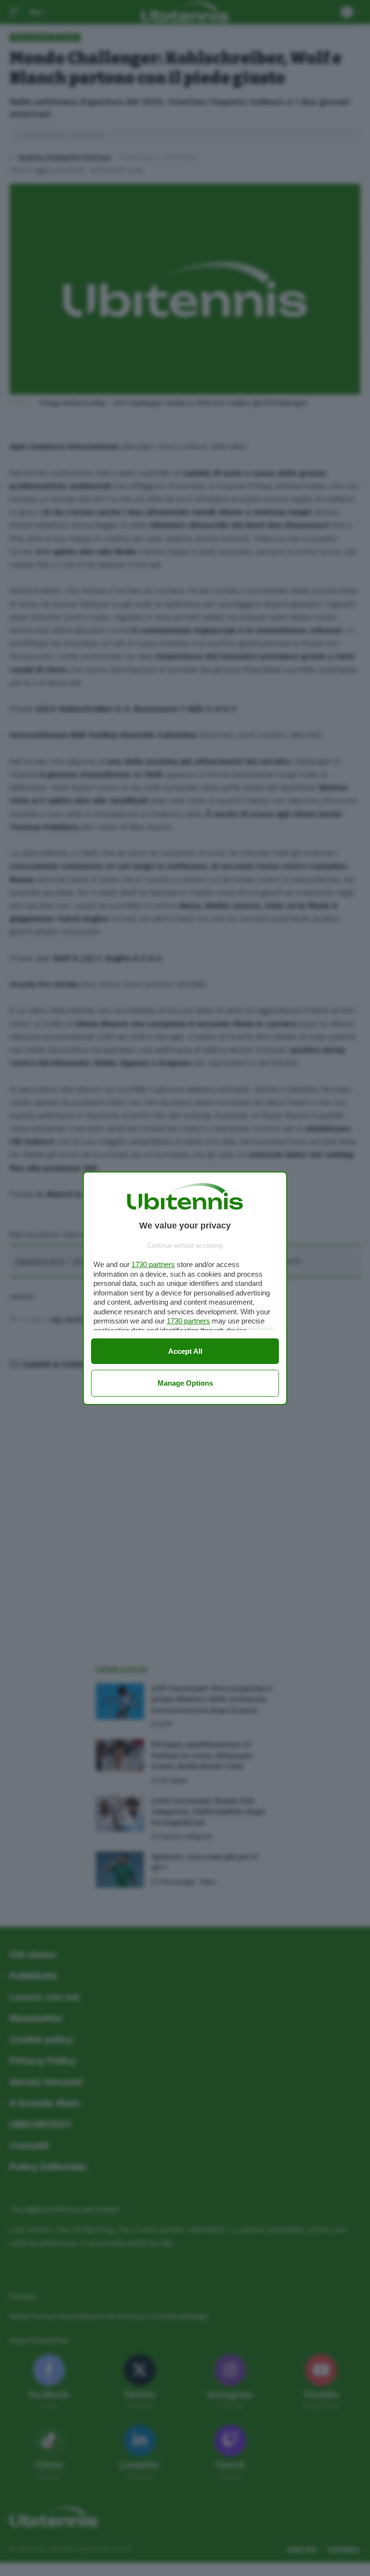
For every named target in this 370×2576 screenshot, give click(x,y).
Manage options (185, 1383)
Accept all (185, 1351)
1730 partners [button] (153, 1264)
